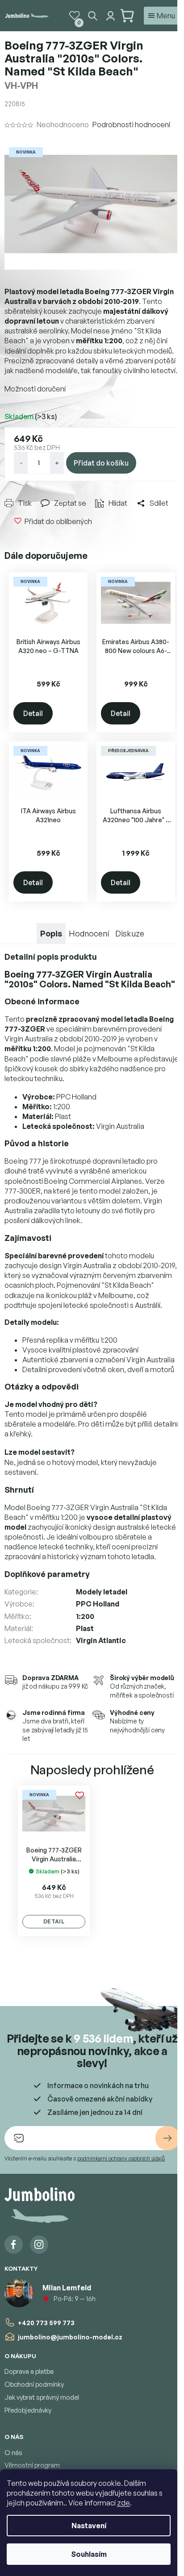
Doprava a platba (29, 2371)
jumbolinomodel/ (39, 2245)
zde (123, 2503)
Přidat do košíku (101, 463)
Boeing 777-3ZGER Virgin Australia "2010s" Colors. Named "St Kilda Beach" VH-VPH (54, 1855)
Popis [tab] (51, 933)
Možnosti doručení (35, 389)
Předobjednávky (28, 2410)
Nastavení (89, 2526)
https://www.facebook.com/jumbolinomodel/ (14, 2245)
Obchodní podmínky (34, 2384)
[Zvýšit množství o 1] (57, 463)
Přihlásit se (167, 2138)
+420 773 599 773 (46, 2323)
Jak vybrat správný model (42, 2397)
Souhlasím (89, 2554)
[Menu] (162, 16)
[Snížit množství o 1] (21, 463)
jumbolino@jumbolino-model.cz (70, 2337)
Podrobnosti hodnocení (131, 125)
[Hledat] (92, 16)
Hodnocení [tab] (89, 933)
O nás (13, 2453)
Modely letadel (102, 1592)
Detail (33, 713)
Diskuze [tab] (130, 933)
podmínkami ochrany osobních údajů (121, 2158)
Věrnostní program (32, 2465)
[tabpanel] (54, 1861)
